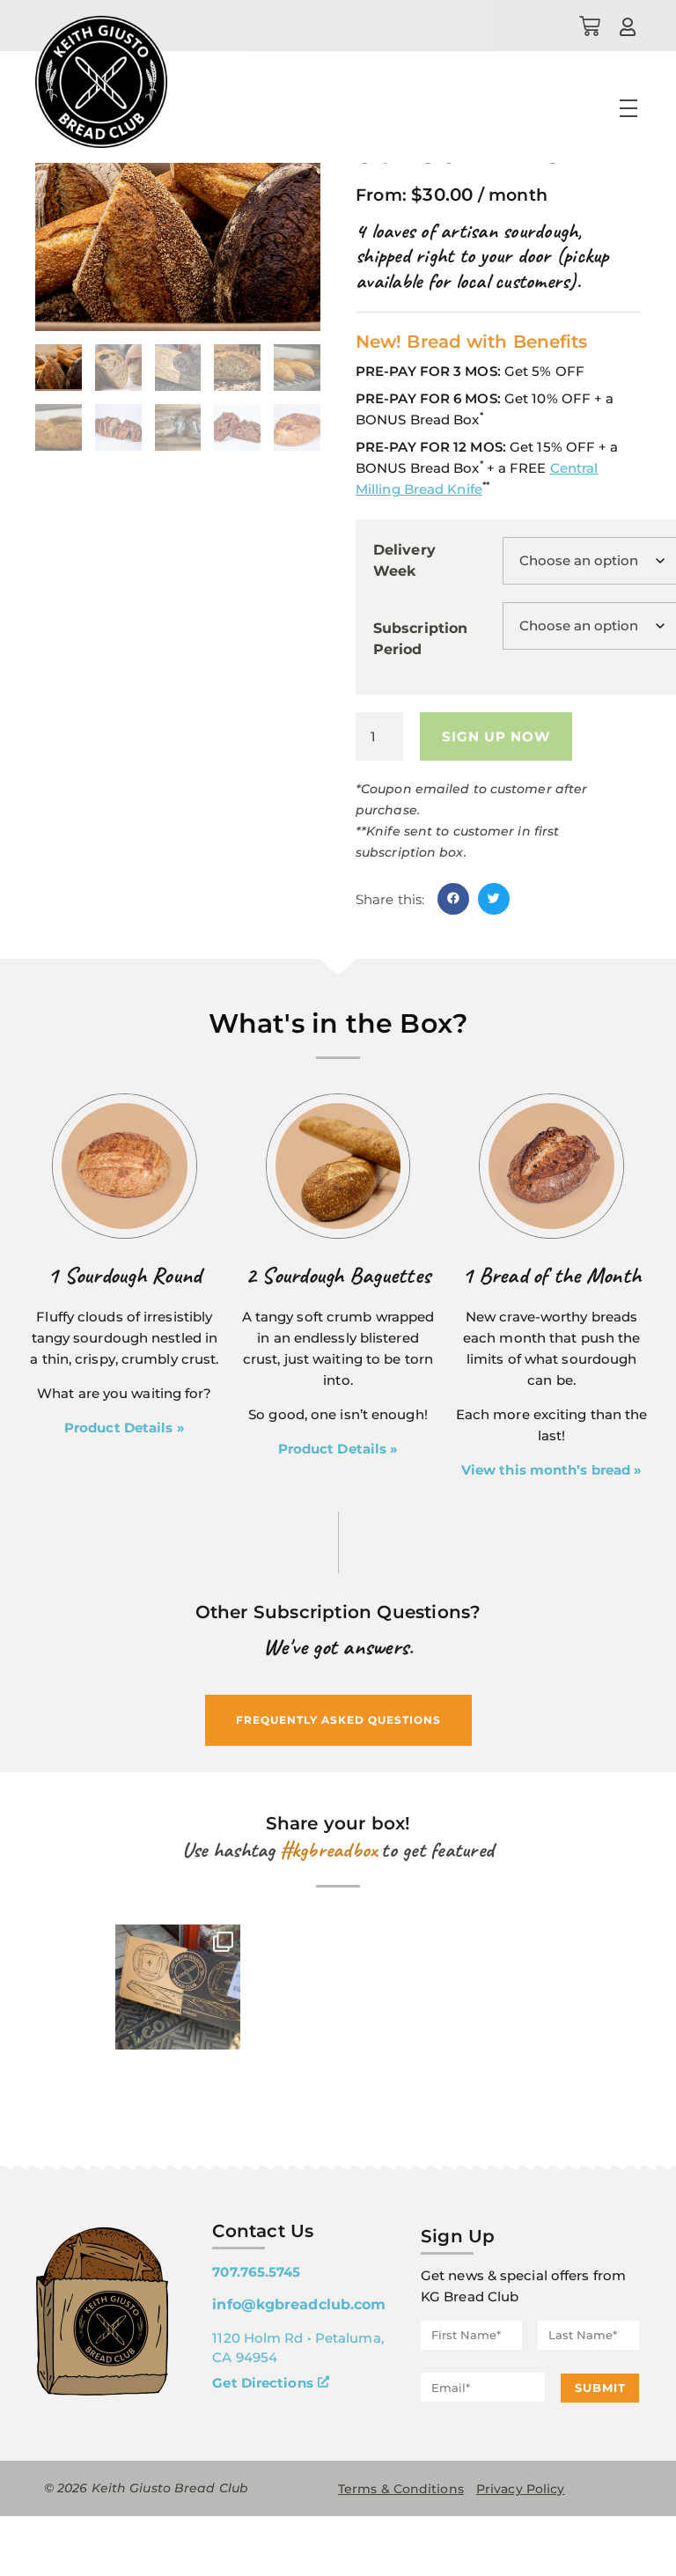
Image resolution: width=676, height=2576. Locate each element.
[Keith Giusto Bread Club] (101, 82)
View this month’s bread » (552, 1470)
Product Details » (125, 1428)
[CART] (590, 26)
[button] (453, 899)
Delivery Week (404, 560)
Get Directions (262, 2383)
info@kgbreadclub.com (299, 2304)
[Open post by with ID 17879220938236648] (178, 1987)
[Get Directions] (323, 2383)
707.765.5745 (256, 2272)
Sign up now (496, 736)
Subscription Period (420, 639)
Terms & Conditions (401, 2489)
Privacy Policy (520, 2489)
